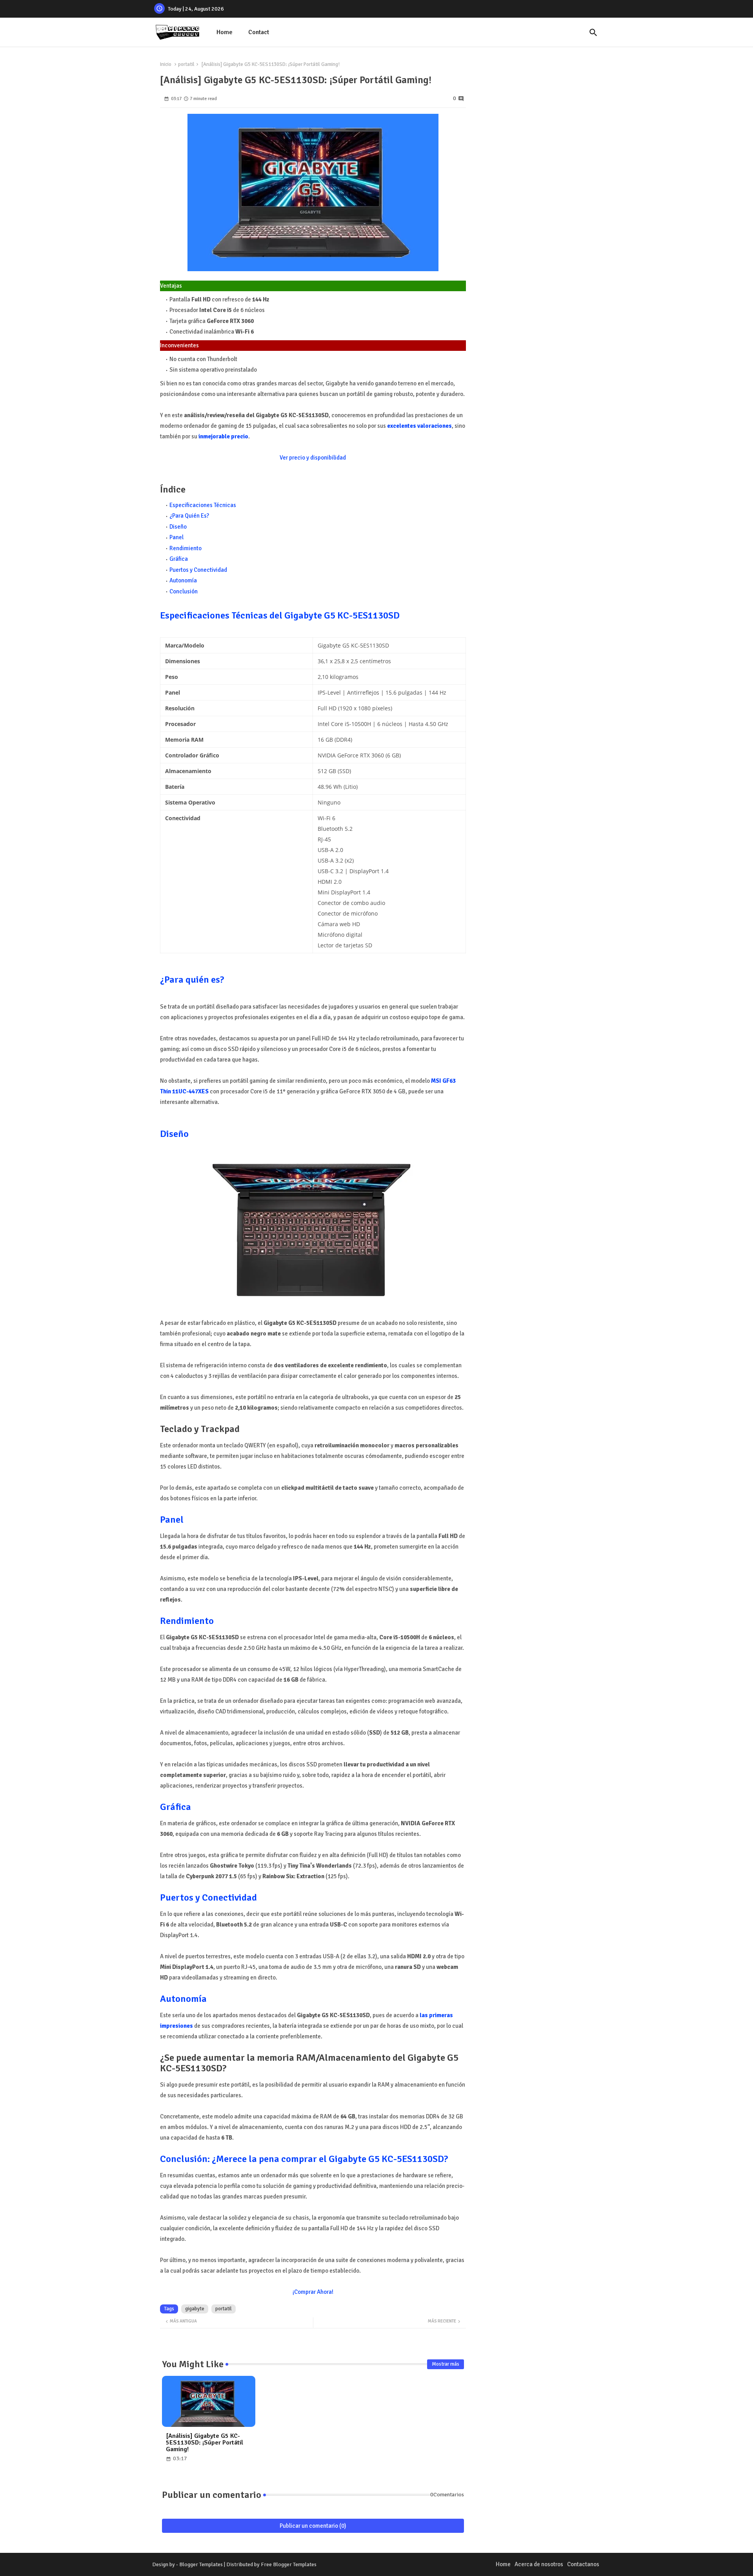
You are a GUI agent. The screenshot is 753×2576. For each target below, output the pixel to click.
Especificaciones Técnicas (203, 505)
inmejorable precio (223, 436)
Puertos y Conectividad (198, 570)
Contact (259, 32)
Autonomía (183, 580)
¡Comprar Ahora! (313, 2292)
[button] (593, 33)
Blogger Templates (201, 2564)
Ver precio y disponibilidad (313, 458)
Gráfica (179, 559)
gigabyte (195, 2309)
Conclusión (184, 591)
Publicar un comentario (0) (313, 2526)
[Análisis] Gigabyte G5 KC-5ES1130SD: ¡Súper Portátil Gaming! (205, 2443)
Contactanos (583, 2564)
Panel (176, 537)
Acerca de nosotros (539, 2564)
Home (225, 32)
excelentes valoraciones (419, 426)
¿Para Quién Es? (189, 516)
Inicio (166, 64)
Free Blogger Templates (289, 2564)
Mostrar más (446, 2364)
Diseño (178, 527)
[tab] (225, 32)
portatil (186, 64)
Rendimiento (186, 548)
